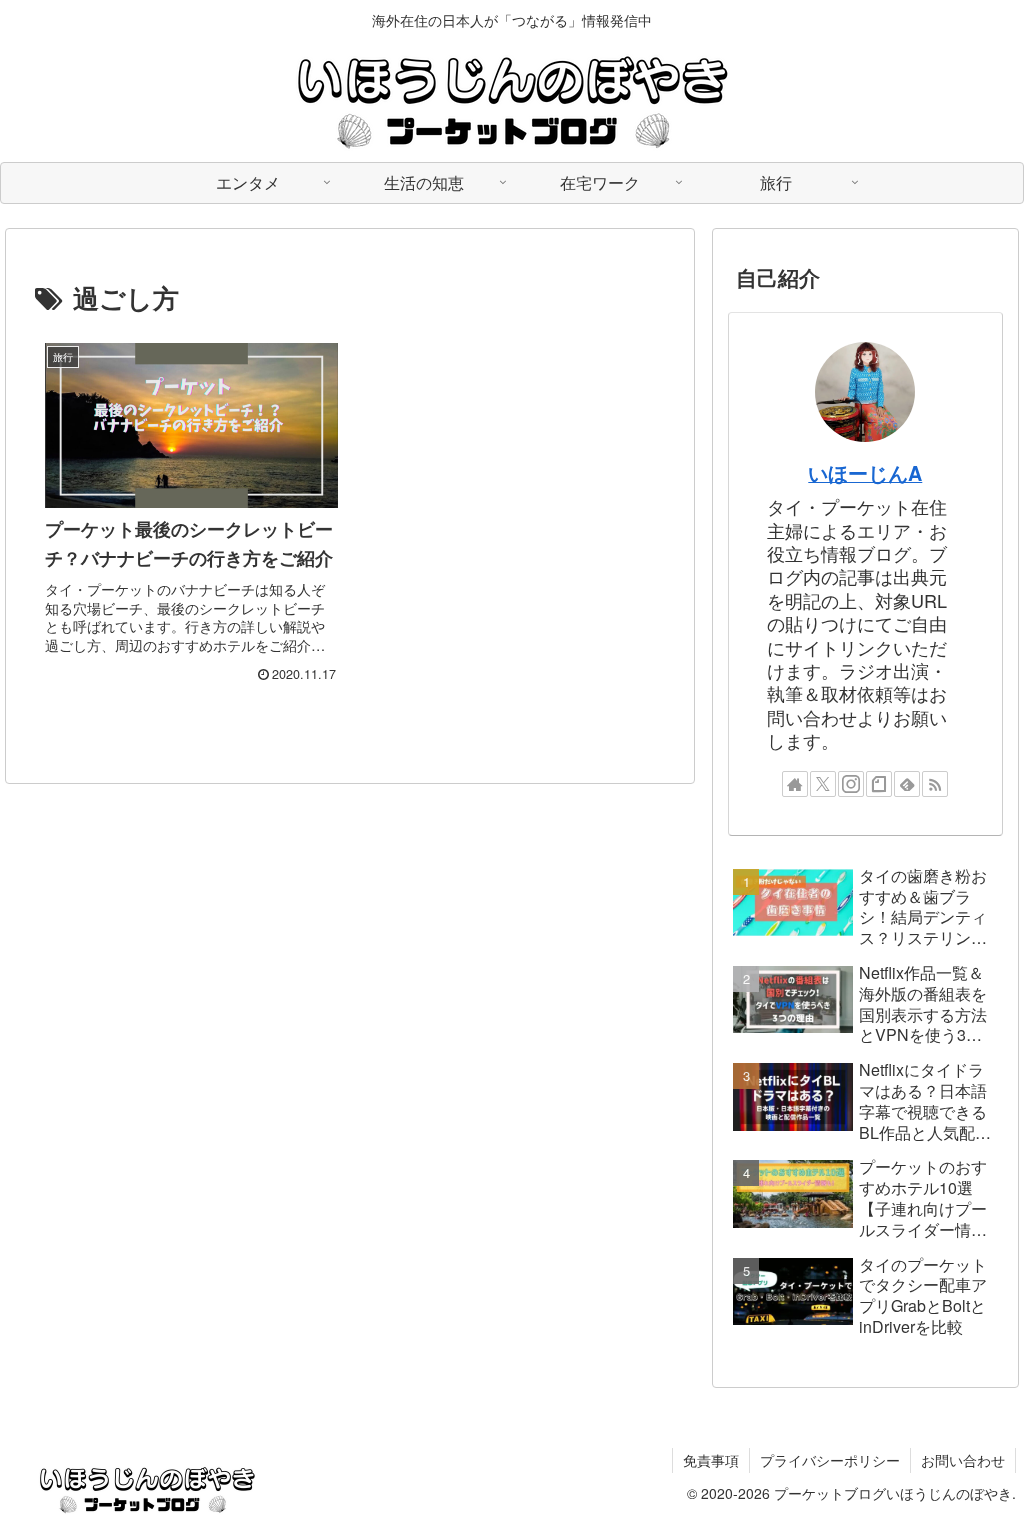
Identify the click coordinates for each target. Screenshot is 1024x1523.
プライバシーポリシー (830, 1460)
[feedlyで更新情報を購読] (907, 784)
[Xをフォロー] (823, 784)
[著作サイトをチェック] (795, 784)
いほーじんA (865, 473)
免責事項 (711, 1460)
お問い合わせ (963, 1460)
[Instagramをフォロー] (851, 784)
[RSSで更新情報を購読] (935, 784)
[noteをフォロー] (879, 784)
